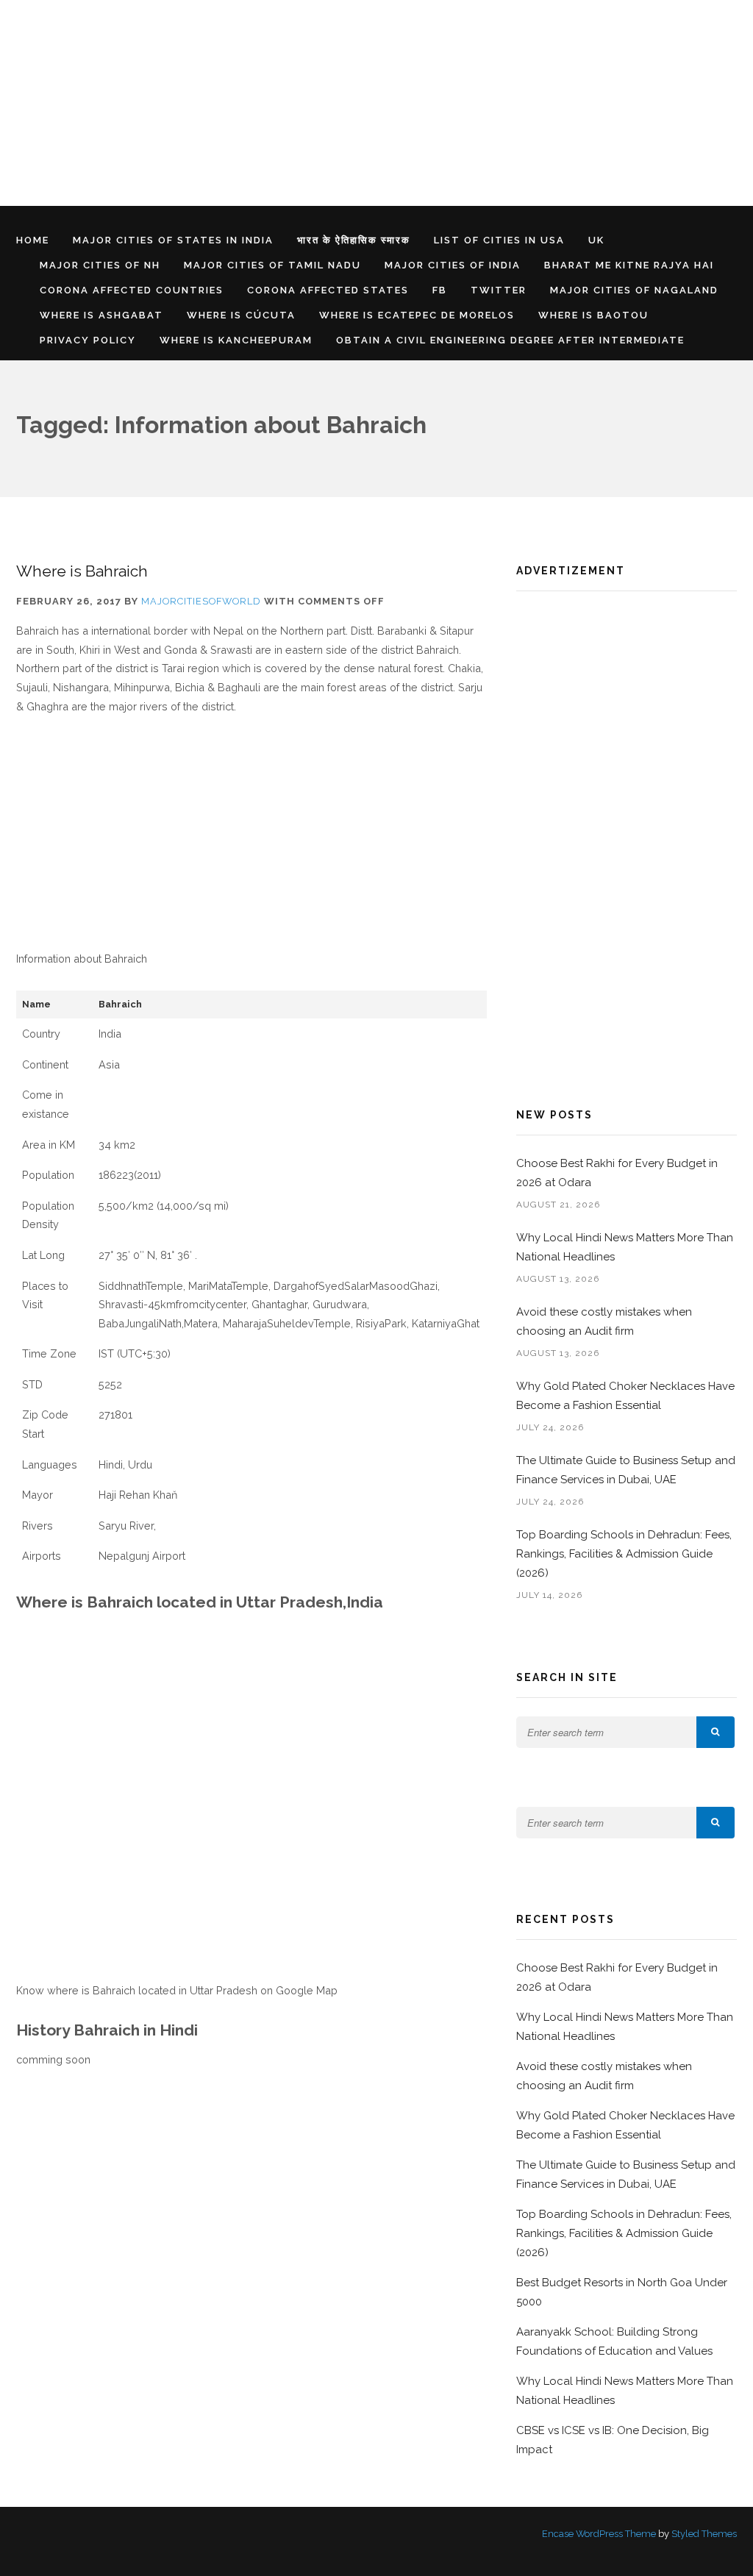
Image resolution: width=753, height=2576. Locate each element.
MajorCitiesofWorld (201, 601)
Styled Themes (704, 2534)
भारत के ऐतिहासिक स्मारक (354, 240)
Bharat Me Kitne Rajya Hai (629, 265)
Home (33, 240)
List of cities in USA (499, 240)
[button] (715, 1732)
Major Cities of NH (100, 265)
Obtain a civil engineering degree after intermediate (510, 340)
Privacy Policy (88, 340)
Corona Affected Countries (132, 290)
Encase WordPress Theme (599, 2534)
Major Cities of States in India (173, 240)
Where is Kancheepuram (236, 340)
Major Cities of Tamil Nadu (272, 265)
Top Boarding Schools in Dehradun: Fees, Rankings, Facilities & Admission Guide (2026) (624, 1554)
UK (596, 240)
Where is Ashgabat (101, 315)
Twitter (499, 290)
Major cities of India (453, 265)
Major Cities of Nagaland (634, 290)
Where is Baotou (593, 315)
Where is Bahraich (82, 571)
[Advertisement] (376, 103)
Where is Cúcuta (241, 315)
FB (440, 290)
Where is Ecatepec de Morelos (417, 315)
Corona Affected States (328, 290)
